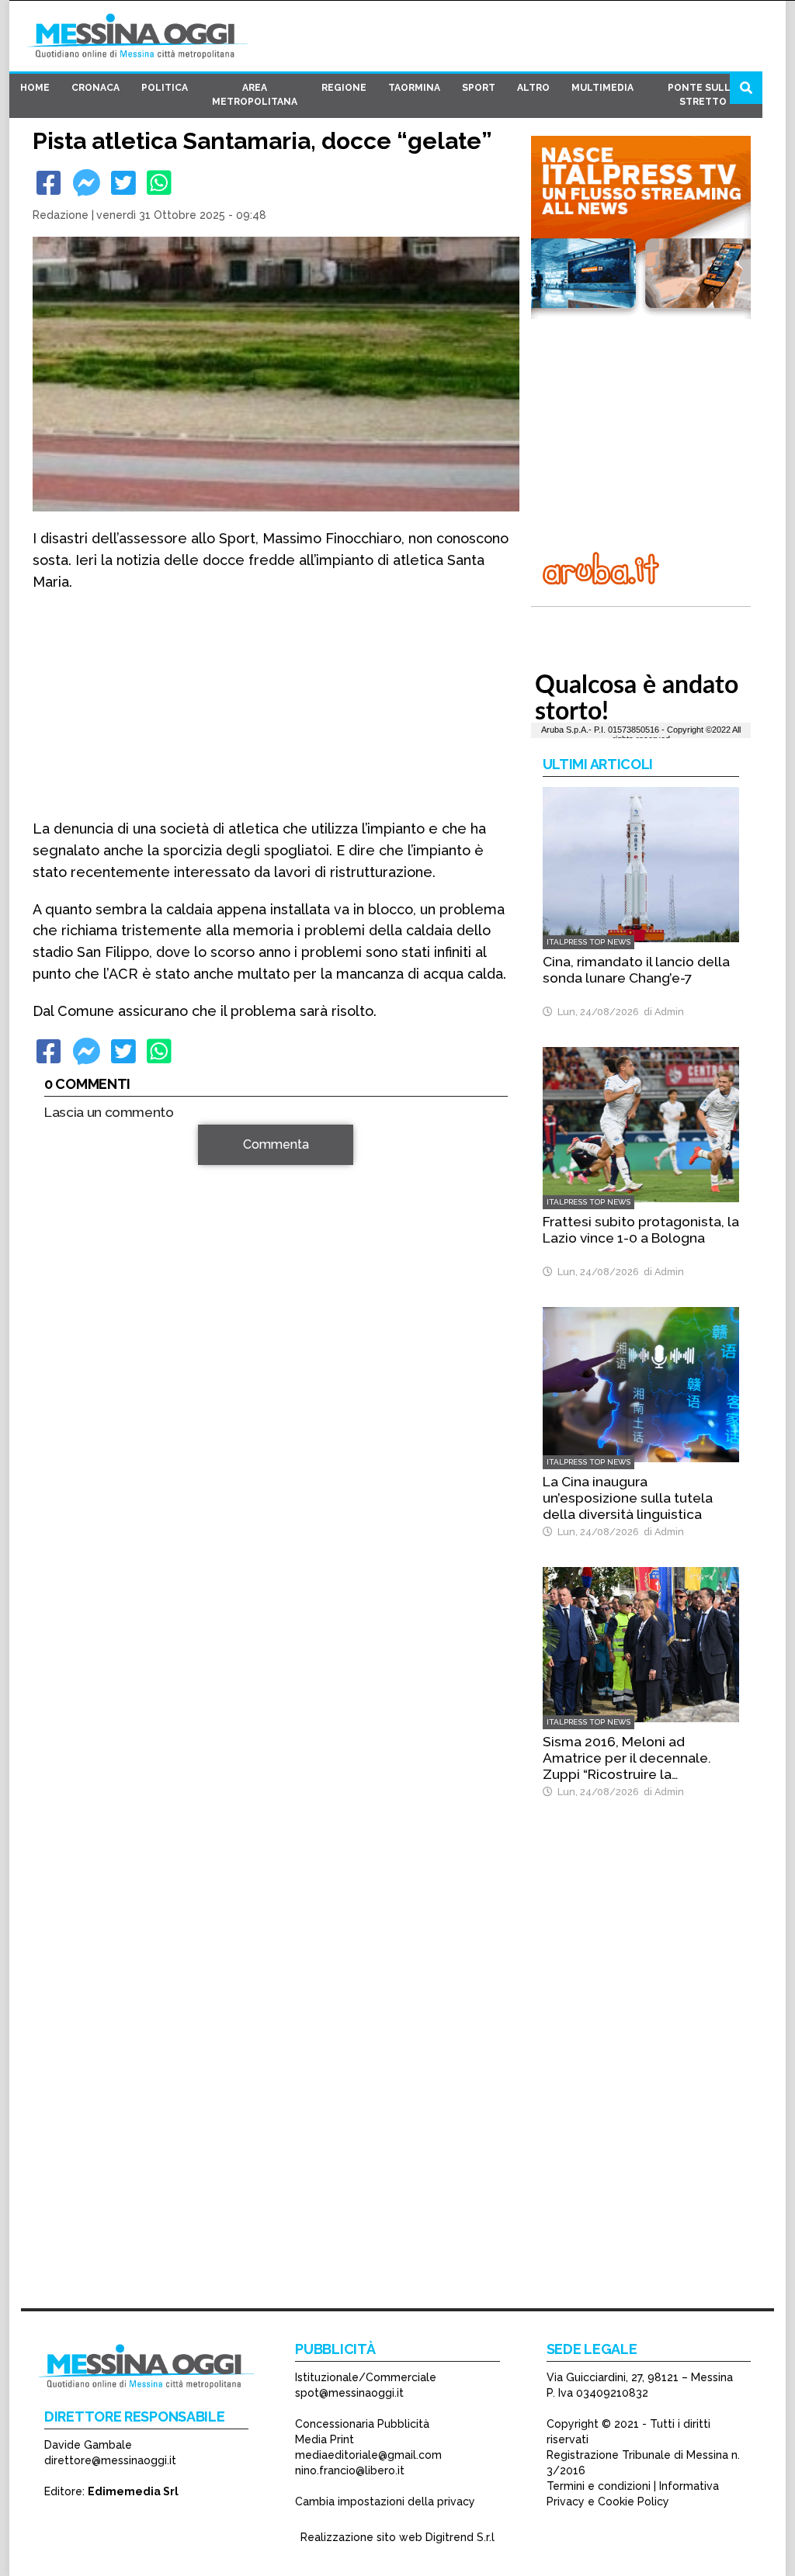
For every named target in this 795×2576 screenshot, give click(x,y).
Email (63, 1367)
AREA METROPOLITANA (255, 95)
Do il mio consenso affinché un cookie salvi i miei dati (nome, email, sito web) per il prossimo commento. (273, 1444)
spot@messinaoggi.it (349, 2393)
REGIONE (344, 88)
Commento (76, 1153)
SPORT (479, 88)
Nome (64, 1339)
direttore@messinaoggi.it (110, 2460)
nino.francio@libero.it (350, 2470)
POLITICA (165, 88)
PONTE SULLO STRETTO (703, 95)
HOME (35, 88)
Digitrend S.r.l (460, 2537)
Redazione (61, 215)
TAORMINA (414, 88)
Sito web (69, 1395)
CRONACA (95, 88)
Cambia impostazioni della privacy (385, 2501)
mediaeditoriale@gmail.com (368, 2455)
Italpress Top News (588, 942)
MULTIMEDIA (602, 88)
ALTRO (533, 88)
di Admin (661, 1012)
